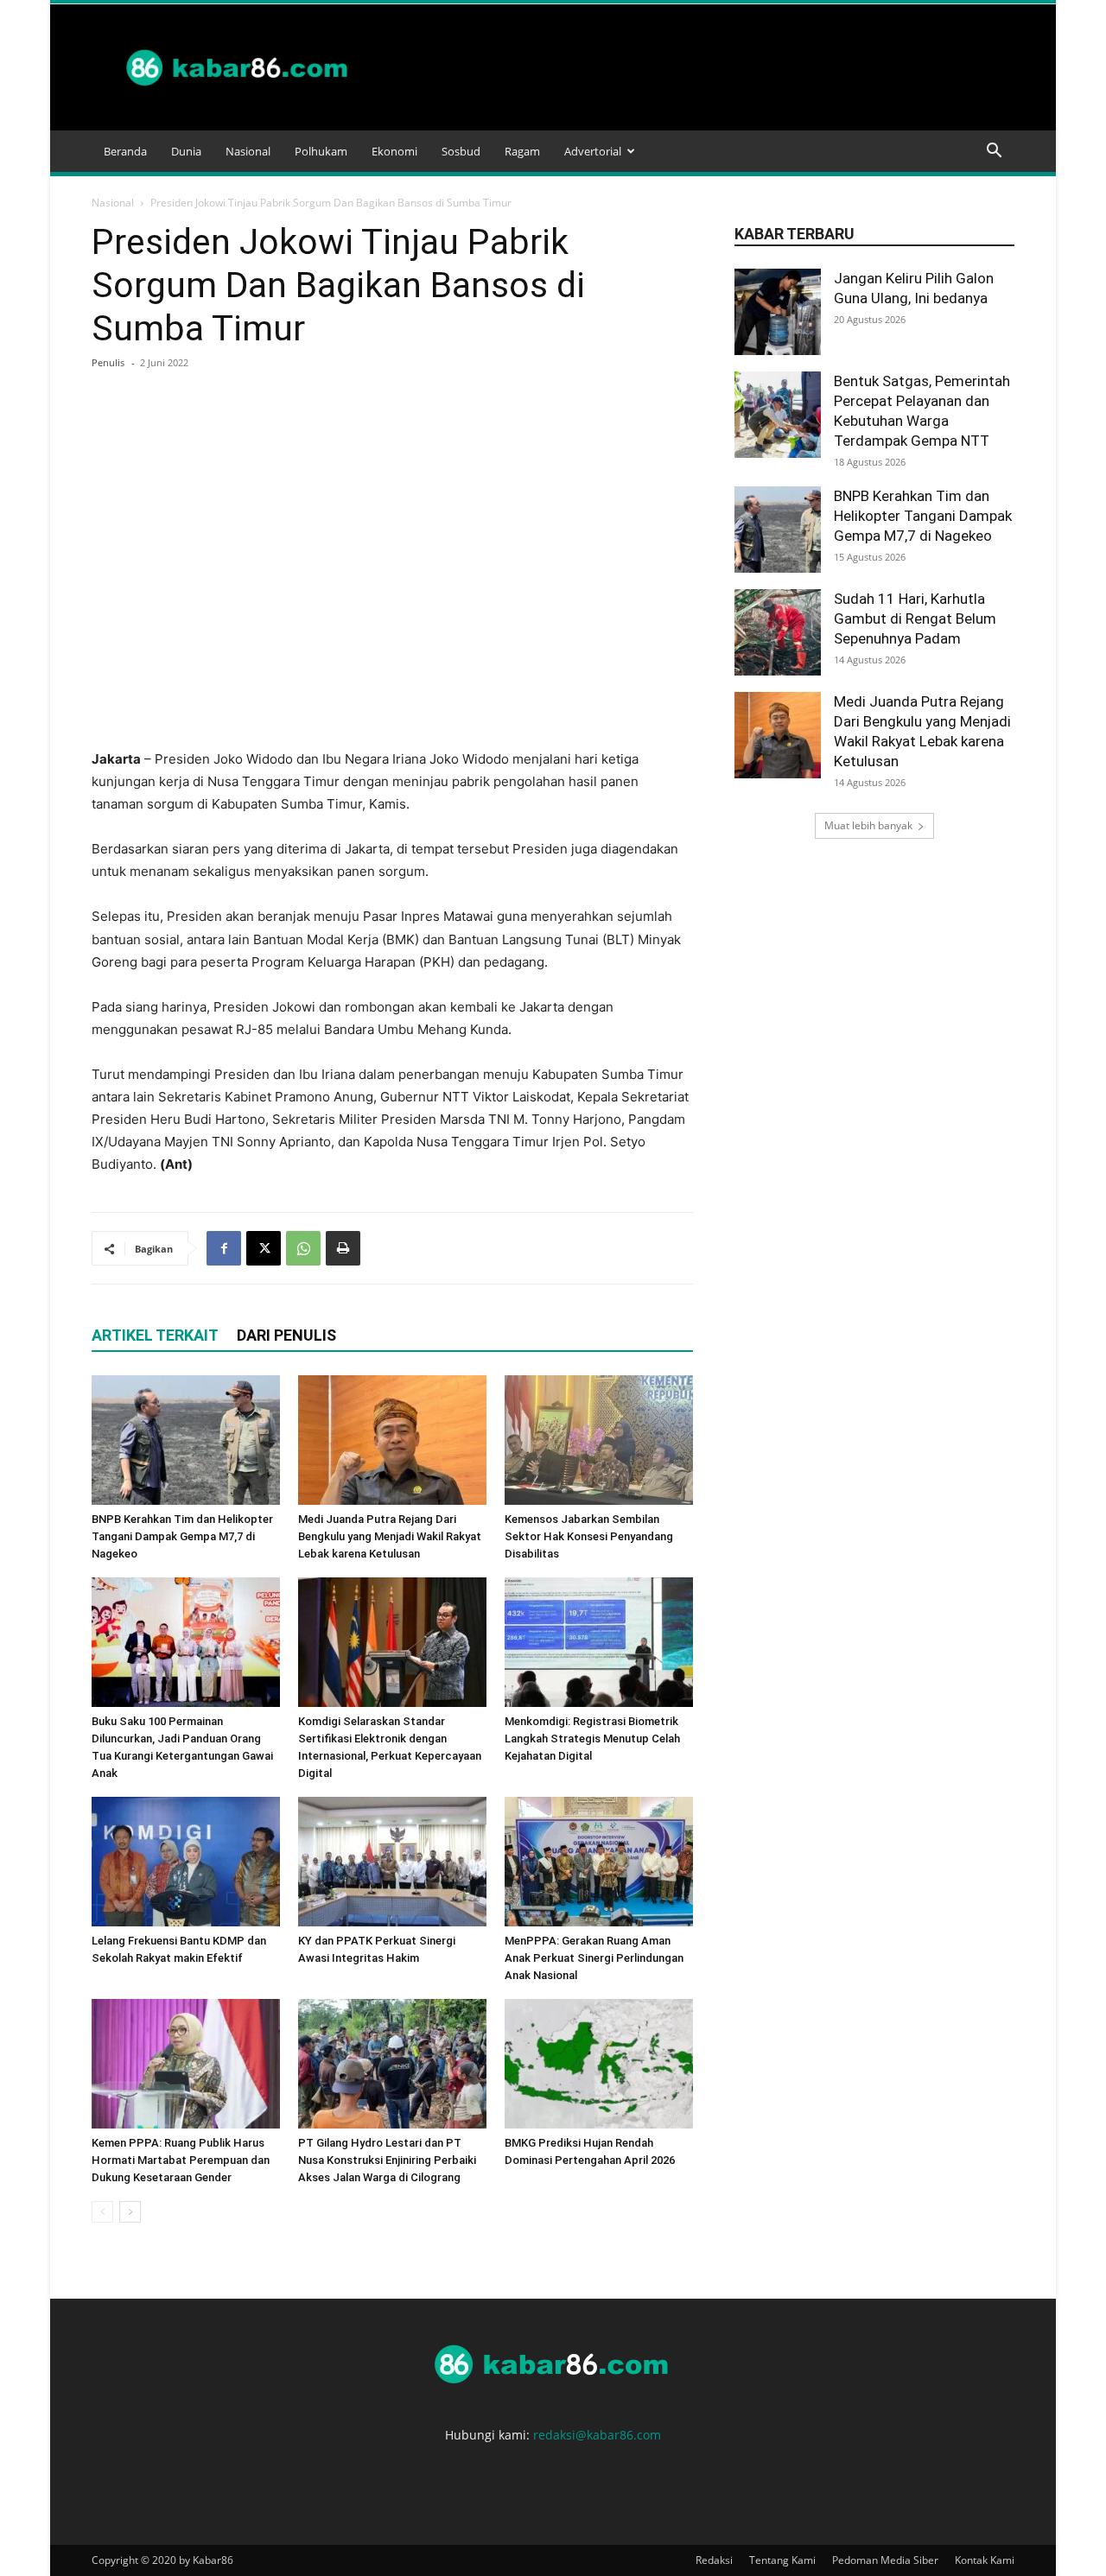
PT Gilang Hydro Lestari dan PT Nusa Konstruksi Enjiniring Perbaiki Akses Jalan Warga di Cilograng (387, 2160)
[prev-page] (102, 2212)
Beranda (125, 151)
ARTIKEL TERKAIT (155, 1335)
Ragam (522, 151)
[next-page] (130, 2212)
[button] (994, 152)
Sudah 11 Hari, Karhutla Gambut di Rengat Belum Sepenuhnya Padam (915, 619)
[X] (264, 1248)
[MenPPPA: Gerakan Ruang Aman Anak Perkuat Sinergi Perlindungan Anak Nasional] (599, 1862)
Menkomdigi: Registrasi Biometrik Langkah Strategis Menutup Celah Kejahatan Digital (592, 1738)
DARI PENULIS (286, 1335)
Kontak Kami (985, 2560)
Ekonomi (394, 151)
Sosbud (461, 151)
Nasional (248, 151)
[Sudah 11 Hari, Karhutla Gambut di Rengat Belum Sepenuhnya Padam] (778, 632)
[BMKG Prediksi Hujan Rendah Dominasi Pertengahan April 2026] (599, 2064)
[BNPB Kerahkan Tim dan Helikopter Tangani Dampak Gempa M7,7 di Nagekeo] (186, 1440)
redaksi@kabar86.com (597, 2435)
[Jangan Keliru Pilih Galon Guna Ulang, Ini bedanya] (778, 312)
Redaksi (714, 2560)
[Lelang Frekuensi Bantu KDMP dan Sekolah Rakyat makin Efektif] (186, 1862)
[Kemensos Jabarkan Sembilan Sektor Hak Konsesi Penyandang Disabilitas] (599, 1440)
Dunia (186, 151)
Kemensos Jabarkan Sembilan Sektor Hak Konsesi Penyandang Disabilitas (589, 1536)
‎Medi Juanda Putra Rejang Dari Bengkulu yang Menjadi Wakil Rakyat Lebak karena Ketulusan (390, 1536)
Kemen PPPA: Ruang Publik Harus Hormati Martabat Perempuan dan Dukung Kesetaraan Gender (181, 2160)
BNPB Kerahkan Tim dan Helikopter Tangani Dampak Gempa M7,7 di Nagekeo (182, 1536)
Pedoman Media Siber (885, 2560)
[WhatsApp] (303, 1248)
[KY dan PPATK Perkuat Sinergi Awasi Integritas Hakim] (392, 1862)
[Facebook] (224, 1248)
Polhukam (321, 151)
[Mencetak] (343, 1248)
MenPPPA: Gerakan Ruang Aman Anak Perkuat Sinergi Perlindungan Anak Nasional (594, 1958)
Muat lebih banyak (868, 825)
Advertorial (593, 151)
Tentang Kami (782, 2560)
